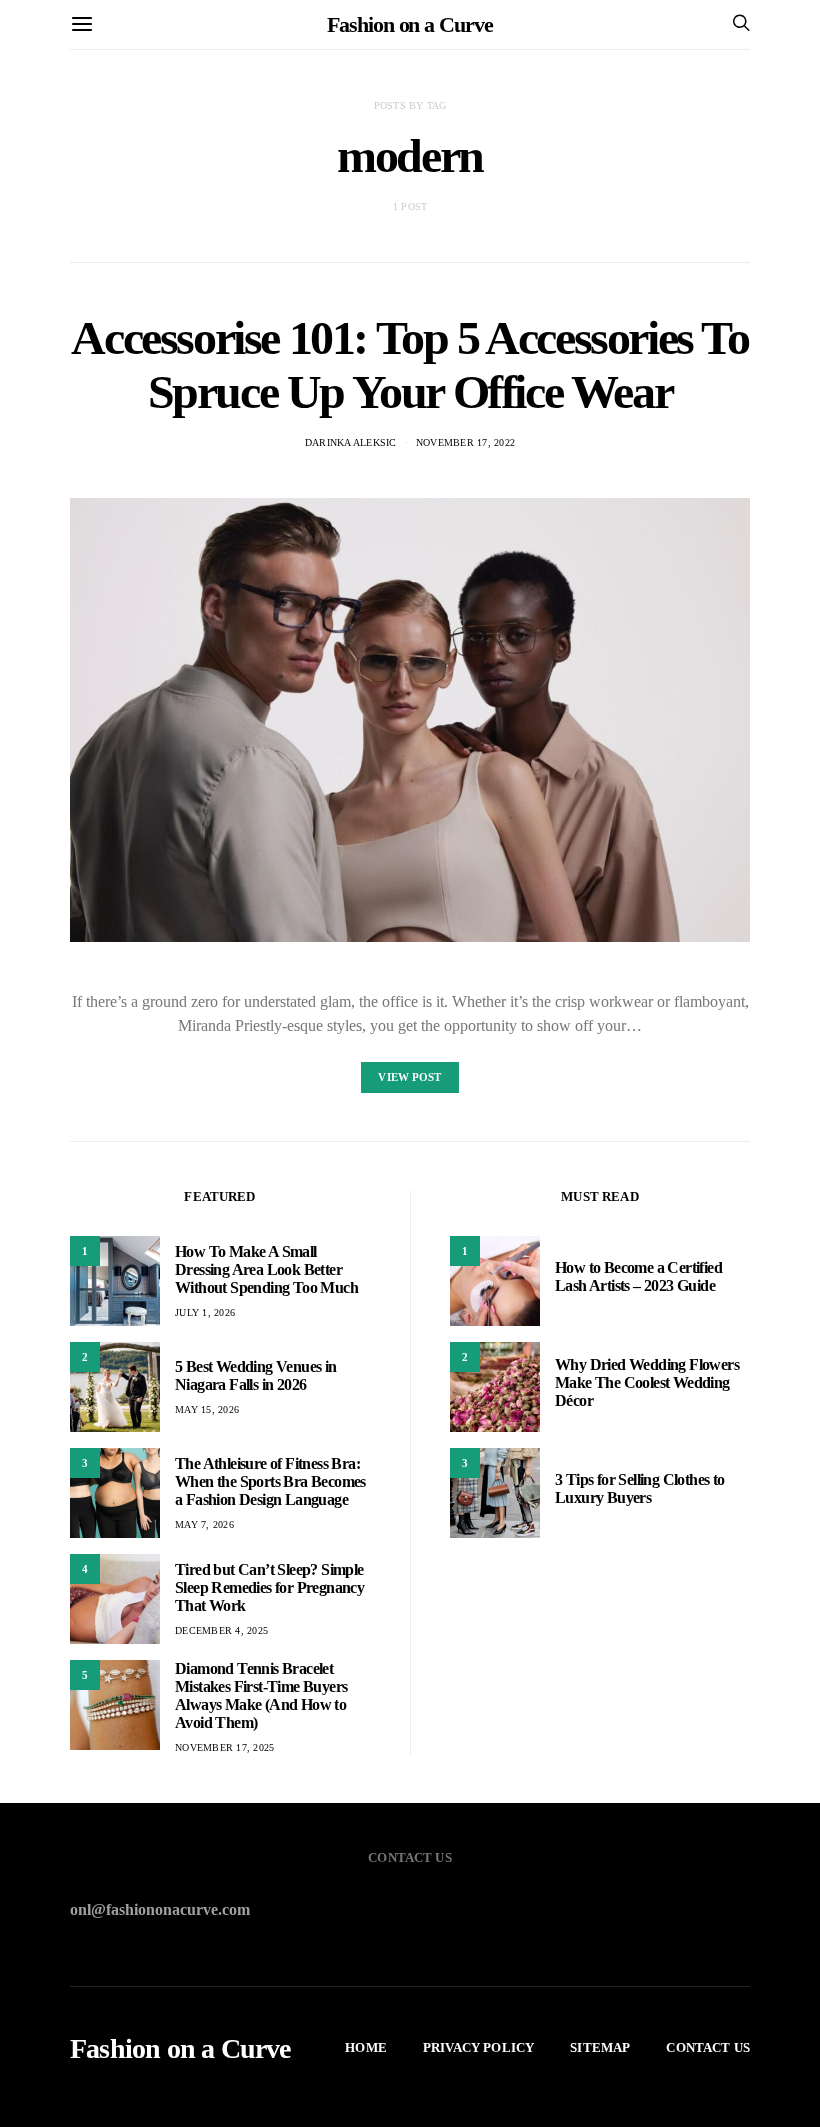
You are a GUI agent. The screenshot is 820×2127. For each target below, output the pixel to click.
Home (366, 2047)
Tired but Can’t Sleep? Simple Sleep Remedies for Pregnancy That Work (269, 1587)
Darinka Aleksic (351, 442)
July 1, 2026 (205, 1312)
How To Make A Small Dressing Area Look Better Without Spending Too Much (266, 1269)
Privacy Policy (478, 2047)
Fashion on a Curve (409, 24)
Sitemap (600, 2047)
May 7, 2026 (204, 1524)
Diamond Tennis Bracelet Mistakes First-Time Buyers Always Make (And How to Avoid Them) (261, 1695)
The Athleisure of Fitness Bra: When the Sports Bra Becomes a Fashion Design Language (270, 1481)
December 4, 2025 (221, 1630)
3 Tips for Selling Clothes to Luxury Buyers (640, 1488)
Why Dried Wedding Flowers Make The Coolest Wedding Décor (647, 1382)
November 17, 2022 (465, 442)
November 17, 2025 (224, 1747)
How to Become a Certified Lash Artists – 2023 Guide (638, 1276)
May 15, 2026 (207, 1409)
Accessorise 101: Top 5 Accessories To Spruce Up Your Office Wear (409, 364)
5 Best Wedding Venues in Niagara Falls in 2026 (256, 1375)
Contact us (708, 2047)
